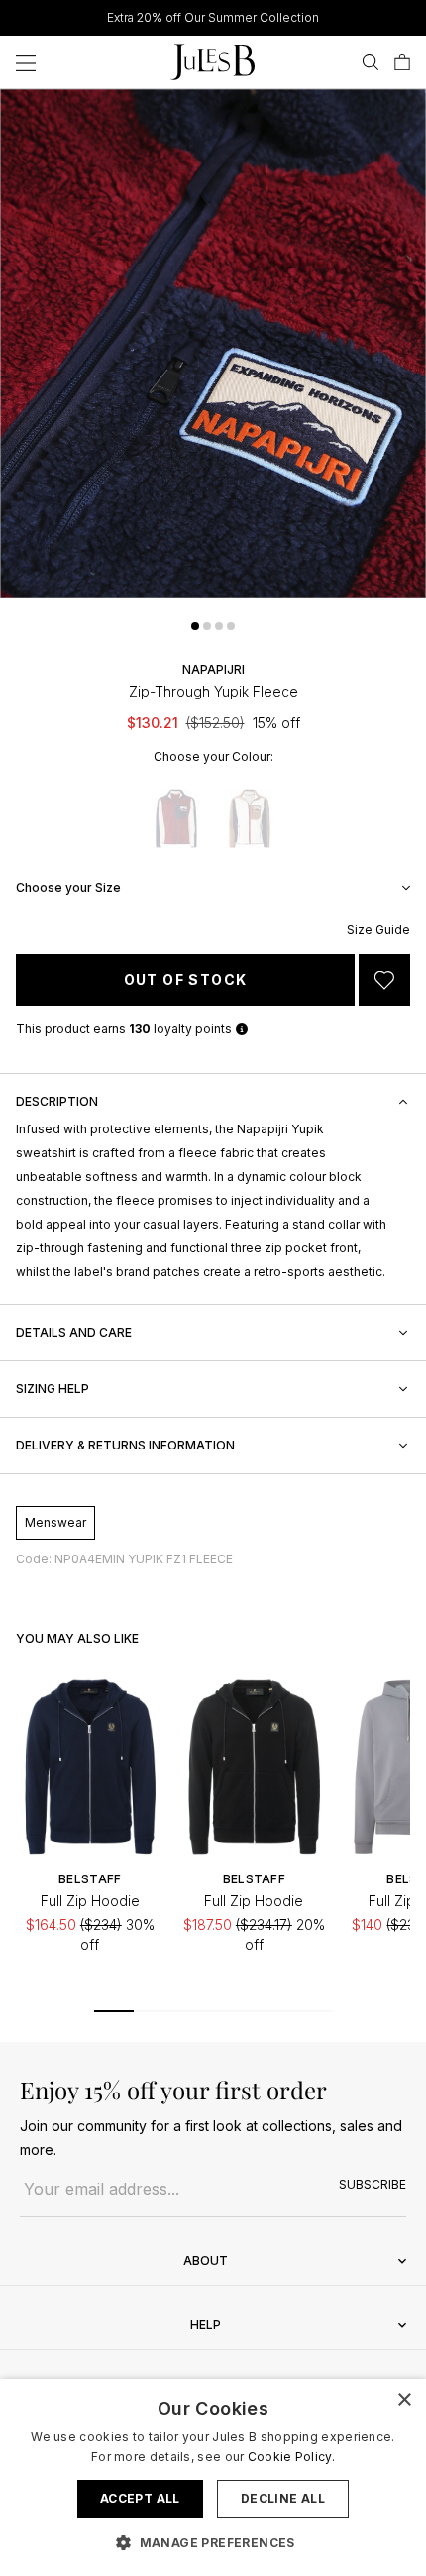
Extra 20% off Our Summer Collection (213, 17)
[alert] (213, 2477)
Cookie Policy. (291, 2457)
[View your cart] (402, 62)
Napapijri (213, 669)
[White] (250, 818)
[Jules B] (213, 62)
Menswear (55, 1522)
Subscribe (373, 2184)
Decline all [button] (283, 2498)
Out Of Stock (186, 979)
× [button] (404, 2400)
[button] (195, 626)
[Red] (176, 818)
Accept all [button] (140, 2498)
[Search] (371, 62)
